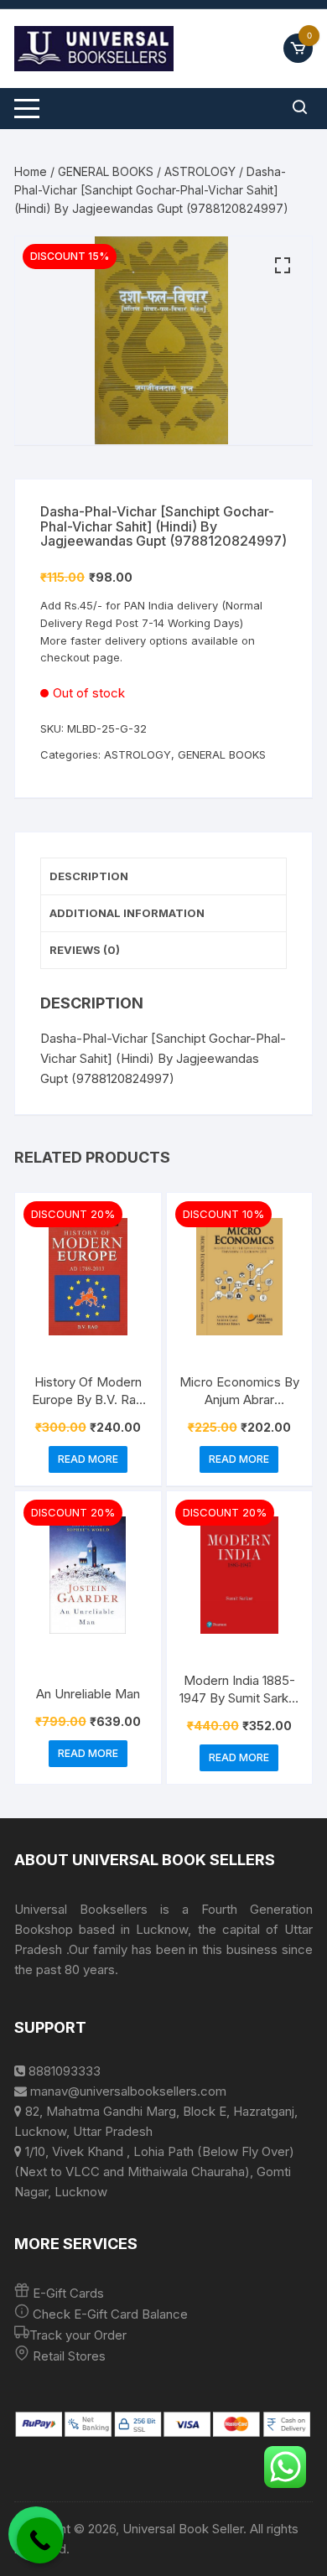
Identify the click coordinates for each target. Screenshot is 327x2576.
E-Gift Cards (68, 2293)
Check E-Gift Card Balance (109, 2314)
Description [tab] (89, 876)
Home (31, 171)
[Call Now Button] (40, 2540)
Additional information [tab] (127, 913)
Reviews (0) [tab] (85, 950)
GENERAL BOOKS (106, 171)
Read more (88, 1459)
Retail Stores (69, 2356)
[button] (283, 266)
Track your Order (78, 2335)
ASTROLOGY (200, 171)
